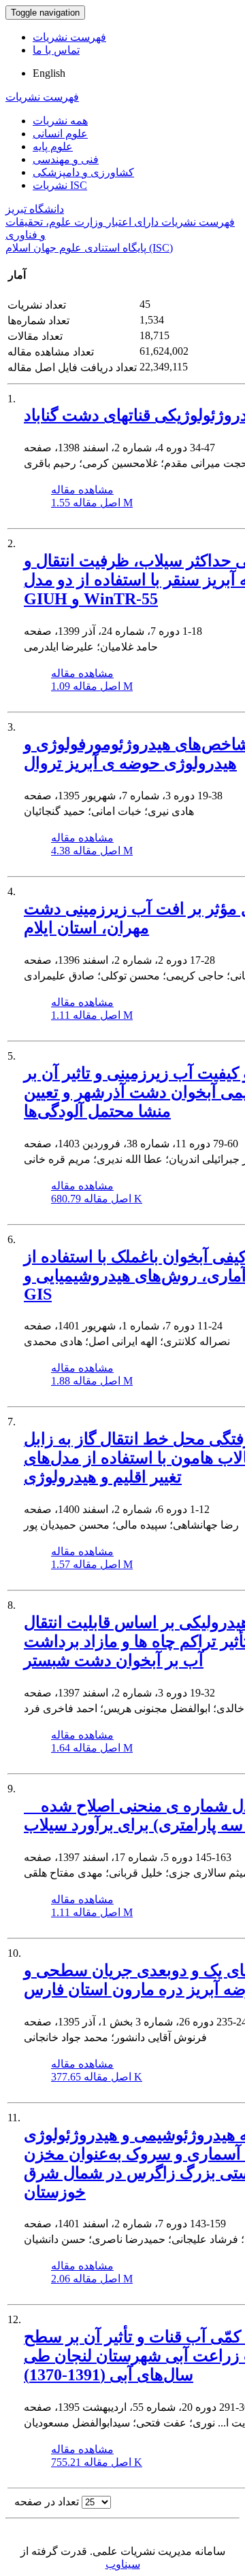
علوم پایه (53, 146)
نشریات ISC (60, 185)
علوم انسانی (60, 134)
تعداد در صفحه (47, 2502)
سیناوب (123, 2564)
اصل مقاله (92, 503)
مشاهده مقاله (82, 490)
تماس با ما (56, 50)
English (49, 73)
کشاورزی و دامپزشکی (83, 172)
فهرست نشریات (69, 37)
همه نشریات (60, 121)
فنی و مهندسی (66, 159)
